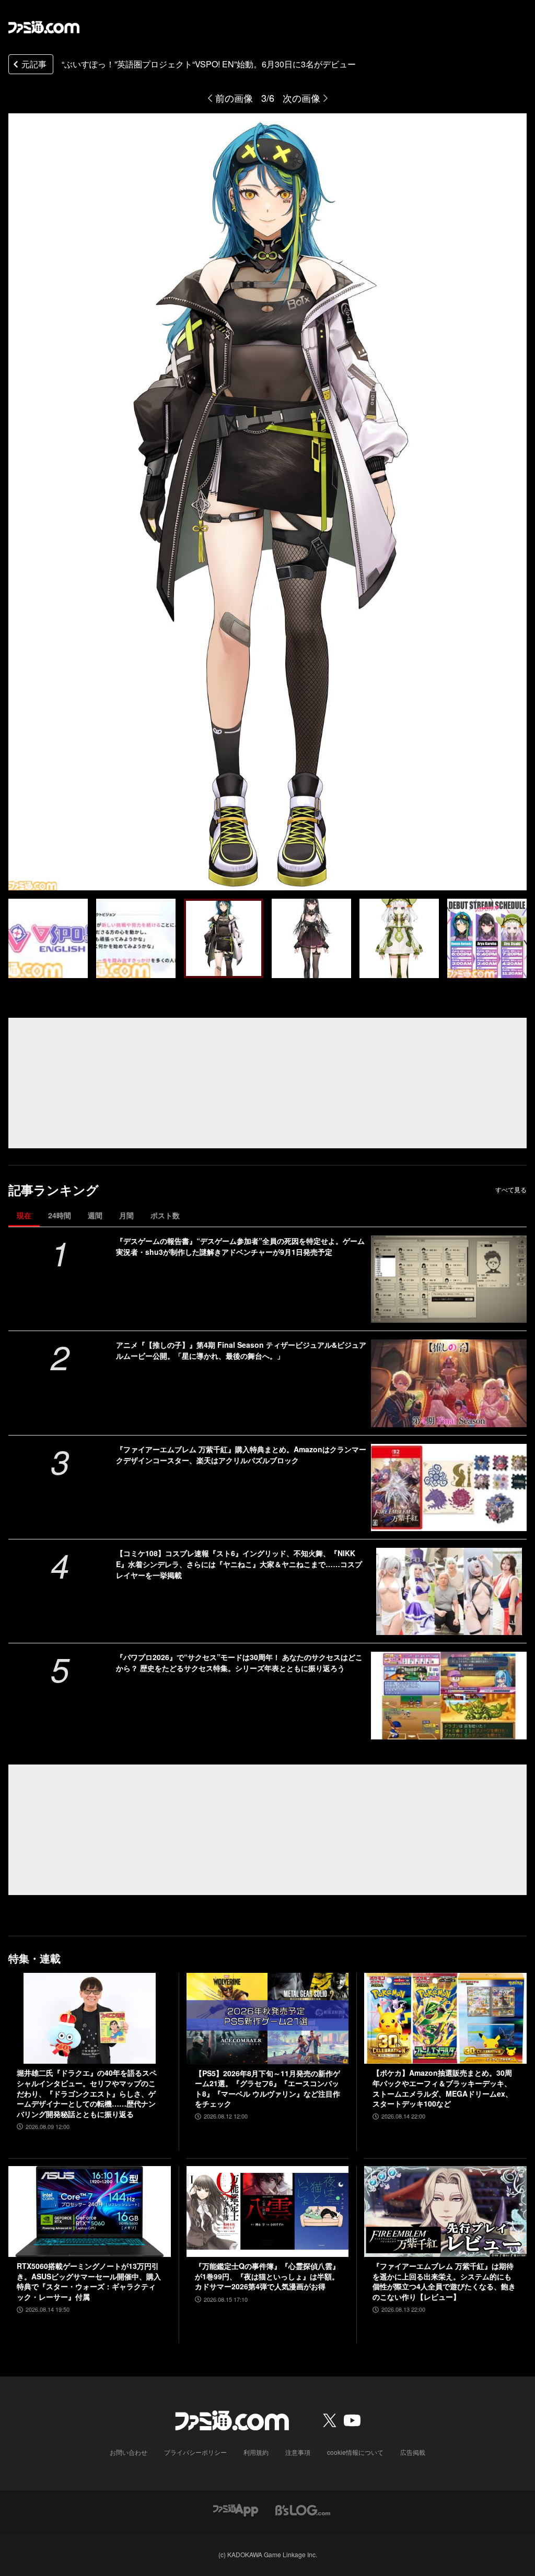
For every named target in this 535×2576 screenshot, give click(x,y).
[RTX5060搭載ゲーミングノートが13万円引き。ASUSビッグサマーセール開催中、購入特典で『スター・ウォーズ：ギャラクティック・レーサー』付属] (90, 2212)
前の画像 (234, 98)
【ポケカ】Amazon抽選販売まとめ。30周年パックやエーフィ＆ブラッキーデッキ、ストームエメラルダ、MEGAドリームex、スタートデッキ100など (443, 2088)
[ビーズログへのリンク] (303, 2509)
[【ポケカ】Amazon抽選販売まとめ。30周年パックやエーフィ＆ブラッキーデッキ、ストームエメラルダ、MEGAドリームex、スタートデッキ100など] (445, 2019)
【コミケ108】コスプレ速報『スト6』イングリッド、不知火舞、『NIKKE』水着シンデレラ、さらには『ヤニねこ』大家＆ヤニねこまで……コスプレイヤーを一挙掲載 (239, 1564)
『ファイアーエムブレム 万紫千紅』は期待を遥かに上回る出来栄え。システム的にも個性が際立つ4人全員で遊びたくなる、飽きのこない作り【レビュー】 (444, 2281)
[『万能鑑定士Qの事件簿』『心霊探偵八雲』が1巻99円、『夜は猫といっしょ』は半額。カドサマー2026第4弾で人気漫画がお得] (268, 2212)
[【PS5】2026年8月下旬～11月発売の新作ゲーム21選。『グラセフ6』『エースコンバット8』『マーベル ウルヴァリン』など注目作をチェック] (268, 2019)
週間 (95, 1215)
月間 (126, 1215)
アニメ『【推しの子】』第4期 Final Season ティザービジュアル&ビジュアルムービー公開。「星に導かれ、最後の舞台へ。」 (241, 1350)
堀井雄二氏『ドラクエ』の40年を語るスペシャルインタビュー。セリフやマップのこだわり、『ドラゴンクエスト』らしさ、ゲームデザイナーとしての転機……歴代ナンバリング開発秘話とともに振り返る (87, 2093)
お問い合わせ (129, 2452)
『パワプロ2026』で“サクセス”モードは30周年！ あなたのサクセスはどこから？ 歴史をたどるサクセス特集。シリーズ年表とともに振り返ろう (239, 1662)
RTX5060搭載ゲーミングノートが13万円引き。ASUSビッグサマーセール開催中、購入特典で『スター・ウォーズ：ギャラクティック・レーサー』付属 (89, 2281)
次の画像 (301, 98)
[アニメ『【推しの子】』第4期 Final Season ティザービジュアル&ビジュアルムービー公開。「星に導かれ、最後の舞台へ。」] (449, 1383)
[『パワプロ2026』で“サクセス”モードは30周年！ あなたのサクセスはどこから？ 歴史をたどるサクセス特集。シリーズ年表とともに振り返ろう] (449, 1695)
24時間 (60, 1215)
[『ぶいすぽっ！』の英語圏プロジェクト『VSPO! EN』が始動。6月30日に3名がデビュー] (48, 938)
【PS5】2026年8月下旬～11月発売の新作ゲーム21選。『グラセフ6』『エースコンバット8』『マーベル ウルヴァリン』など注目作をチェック (267, 2089)
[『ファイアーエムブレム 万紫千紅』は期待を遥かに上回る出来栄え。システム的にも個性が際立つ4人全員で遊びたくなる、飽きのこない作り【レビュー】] (445, 2212)
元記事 (34, 64)
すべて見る (511, 1190)
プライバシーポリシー (195, 2452)
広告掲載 (413, 2452)
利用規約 (256, 2452)
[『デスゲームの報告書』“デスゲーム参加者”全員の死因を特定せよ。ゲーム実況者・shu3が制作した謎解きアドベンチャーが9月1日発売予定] (449, 1279)
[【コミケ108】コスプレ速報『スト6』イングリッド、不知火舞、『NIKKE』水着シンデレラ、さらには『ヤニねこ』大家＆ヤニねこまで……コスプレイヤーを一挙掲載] (449, 1591)
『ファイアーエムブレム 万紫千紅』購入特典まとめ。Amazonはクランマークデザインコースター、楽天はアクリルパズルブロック (241, 1455)
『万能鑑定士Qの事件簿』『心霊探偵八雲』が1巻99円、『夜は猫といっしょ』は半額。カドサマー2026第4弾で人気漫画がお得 (267, 2276)
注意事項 (298, 2452)
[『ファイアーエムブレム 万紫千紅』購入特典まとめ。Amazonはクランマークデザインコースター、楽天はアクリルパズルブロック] (449, 1487)
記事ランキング (54, 1190)
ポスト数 (165, 1215)
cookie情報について (355, 2452)
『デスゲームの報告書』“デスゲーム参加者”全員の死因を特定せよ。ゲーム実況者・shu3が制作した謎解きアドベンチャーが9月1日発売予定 (240, 1246)
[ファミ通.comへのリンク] (44, 27)
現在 (24, 1215)
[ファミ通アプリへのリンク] (236, 2509)
